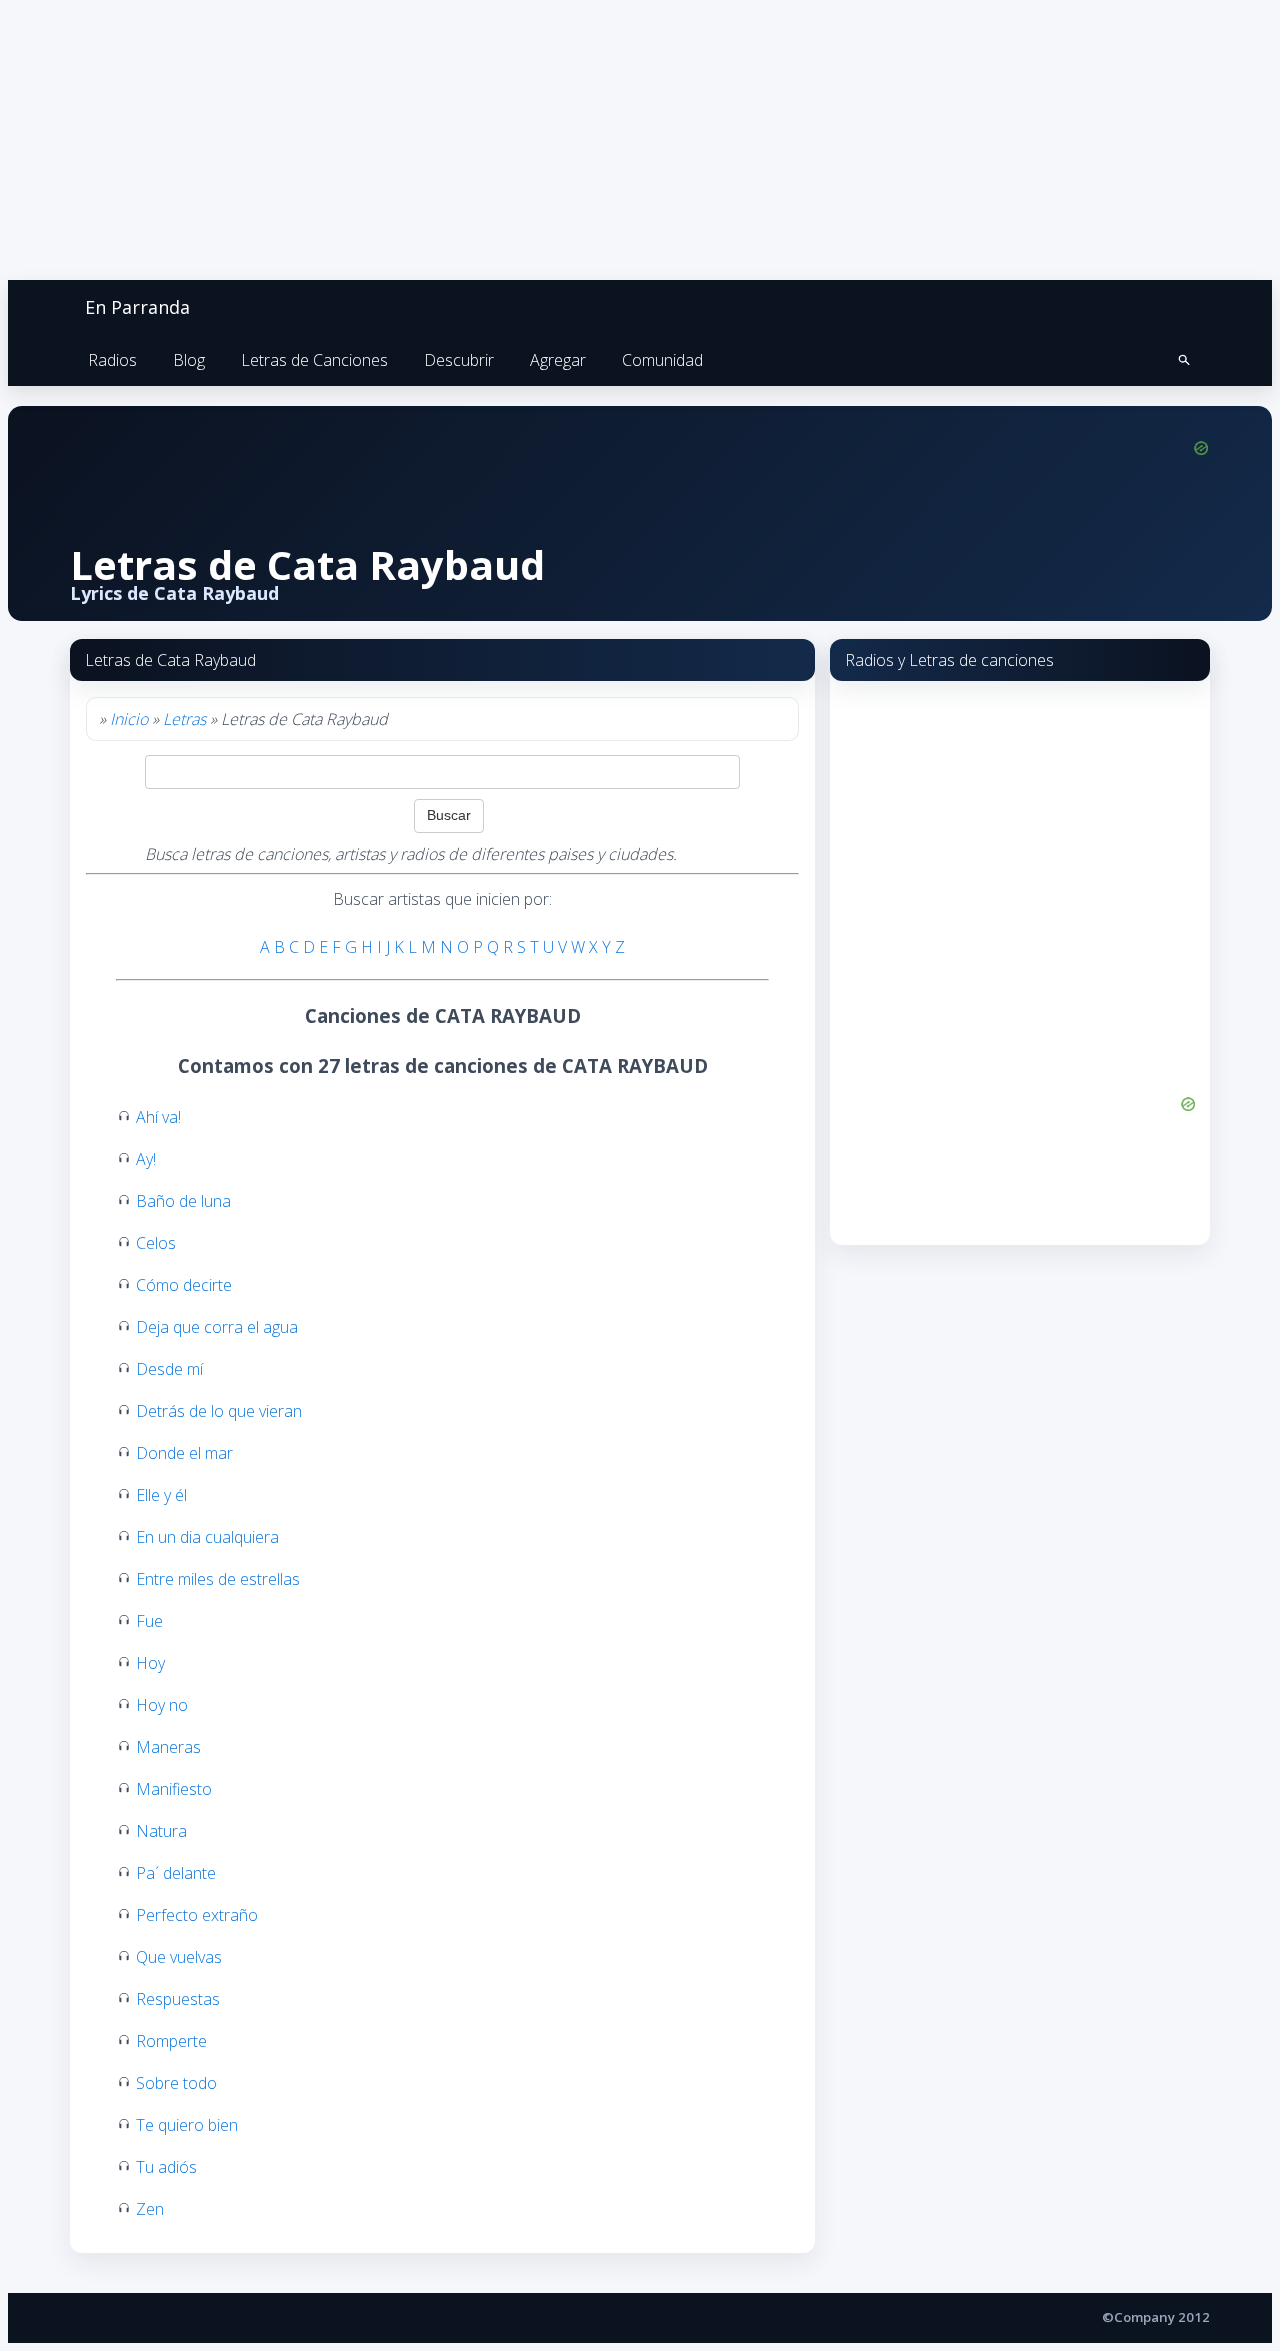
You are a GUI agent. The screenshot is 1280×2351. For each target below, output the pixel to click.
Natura (161, 1831)
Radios (112, 360)
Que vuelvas (179, 1957)
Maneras (168, 1747)
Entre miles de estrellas (218, 1579)
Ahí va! (158, 1117)
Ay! (146, 1159)
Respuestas (178, 1999)
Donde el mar (184, 1453)
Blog (189, 360)
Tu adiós (166, 2167)
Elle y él (161, 1495)
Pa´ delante (176, 1873)
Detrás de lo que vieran (219, 1411)
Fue (149, 1621)
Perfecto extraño (197, 1915)
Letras (184, 719)
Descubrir (459, 360)
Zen (150, 2209)
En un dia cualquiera (207, 1537)
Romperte (171, 2041)
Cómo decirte (184, 1285)
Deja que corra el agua (217, 1327)
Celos (156, 1243)
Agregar (558, 360)
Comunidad (662, 360)
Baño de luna (183, 1201)
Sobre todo (176, 2083)
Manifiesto (174, 1789)
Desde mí (169, 1369)
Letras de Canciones (314, 360)
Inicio (129, 719)
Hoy (150, 1663)
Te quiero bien (187, 2125)
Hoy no (162, 1705)
